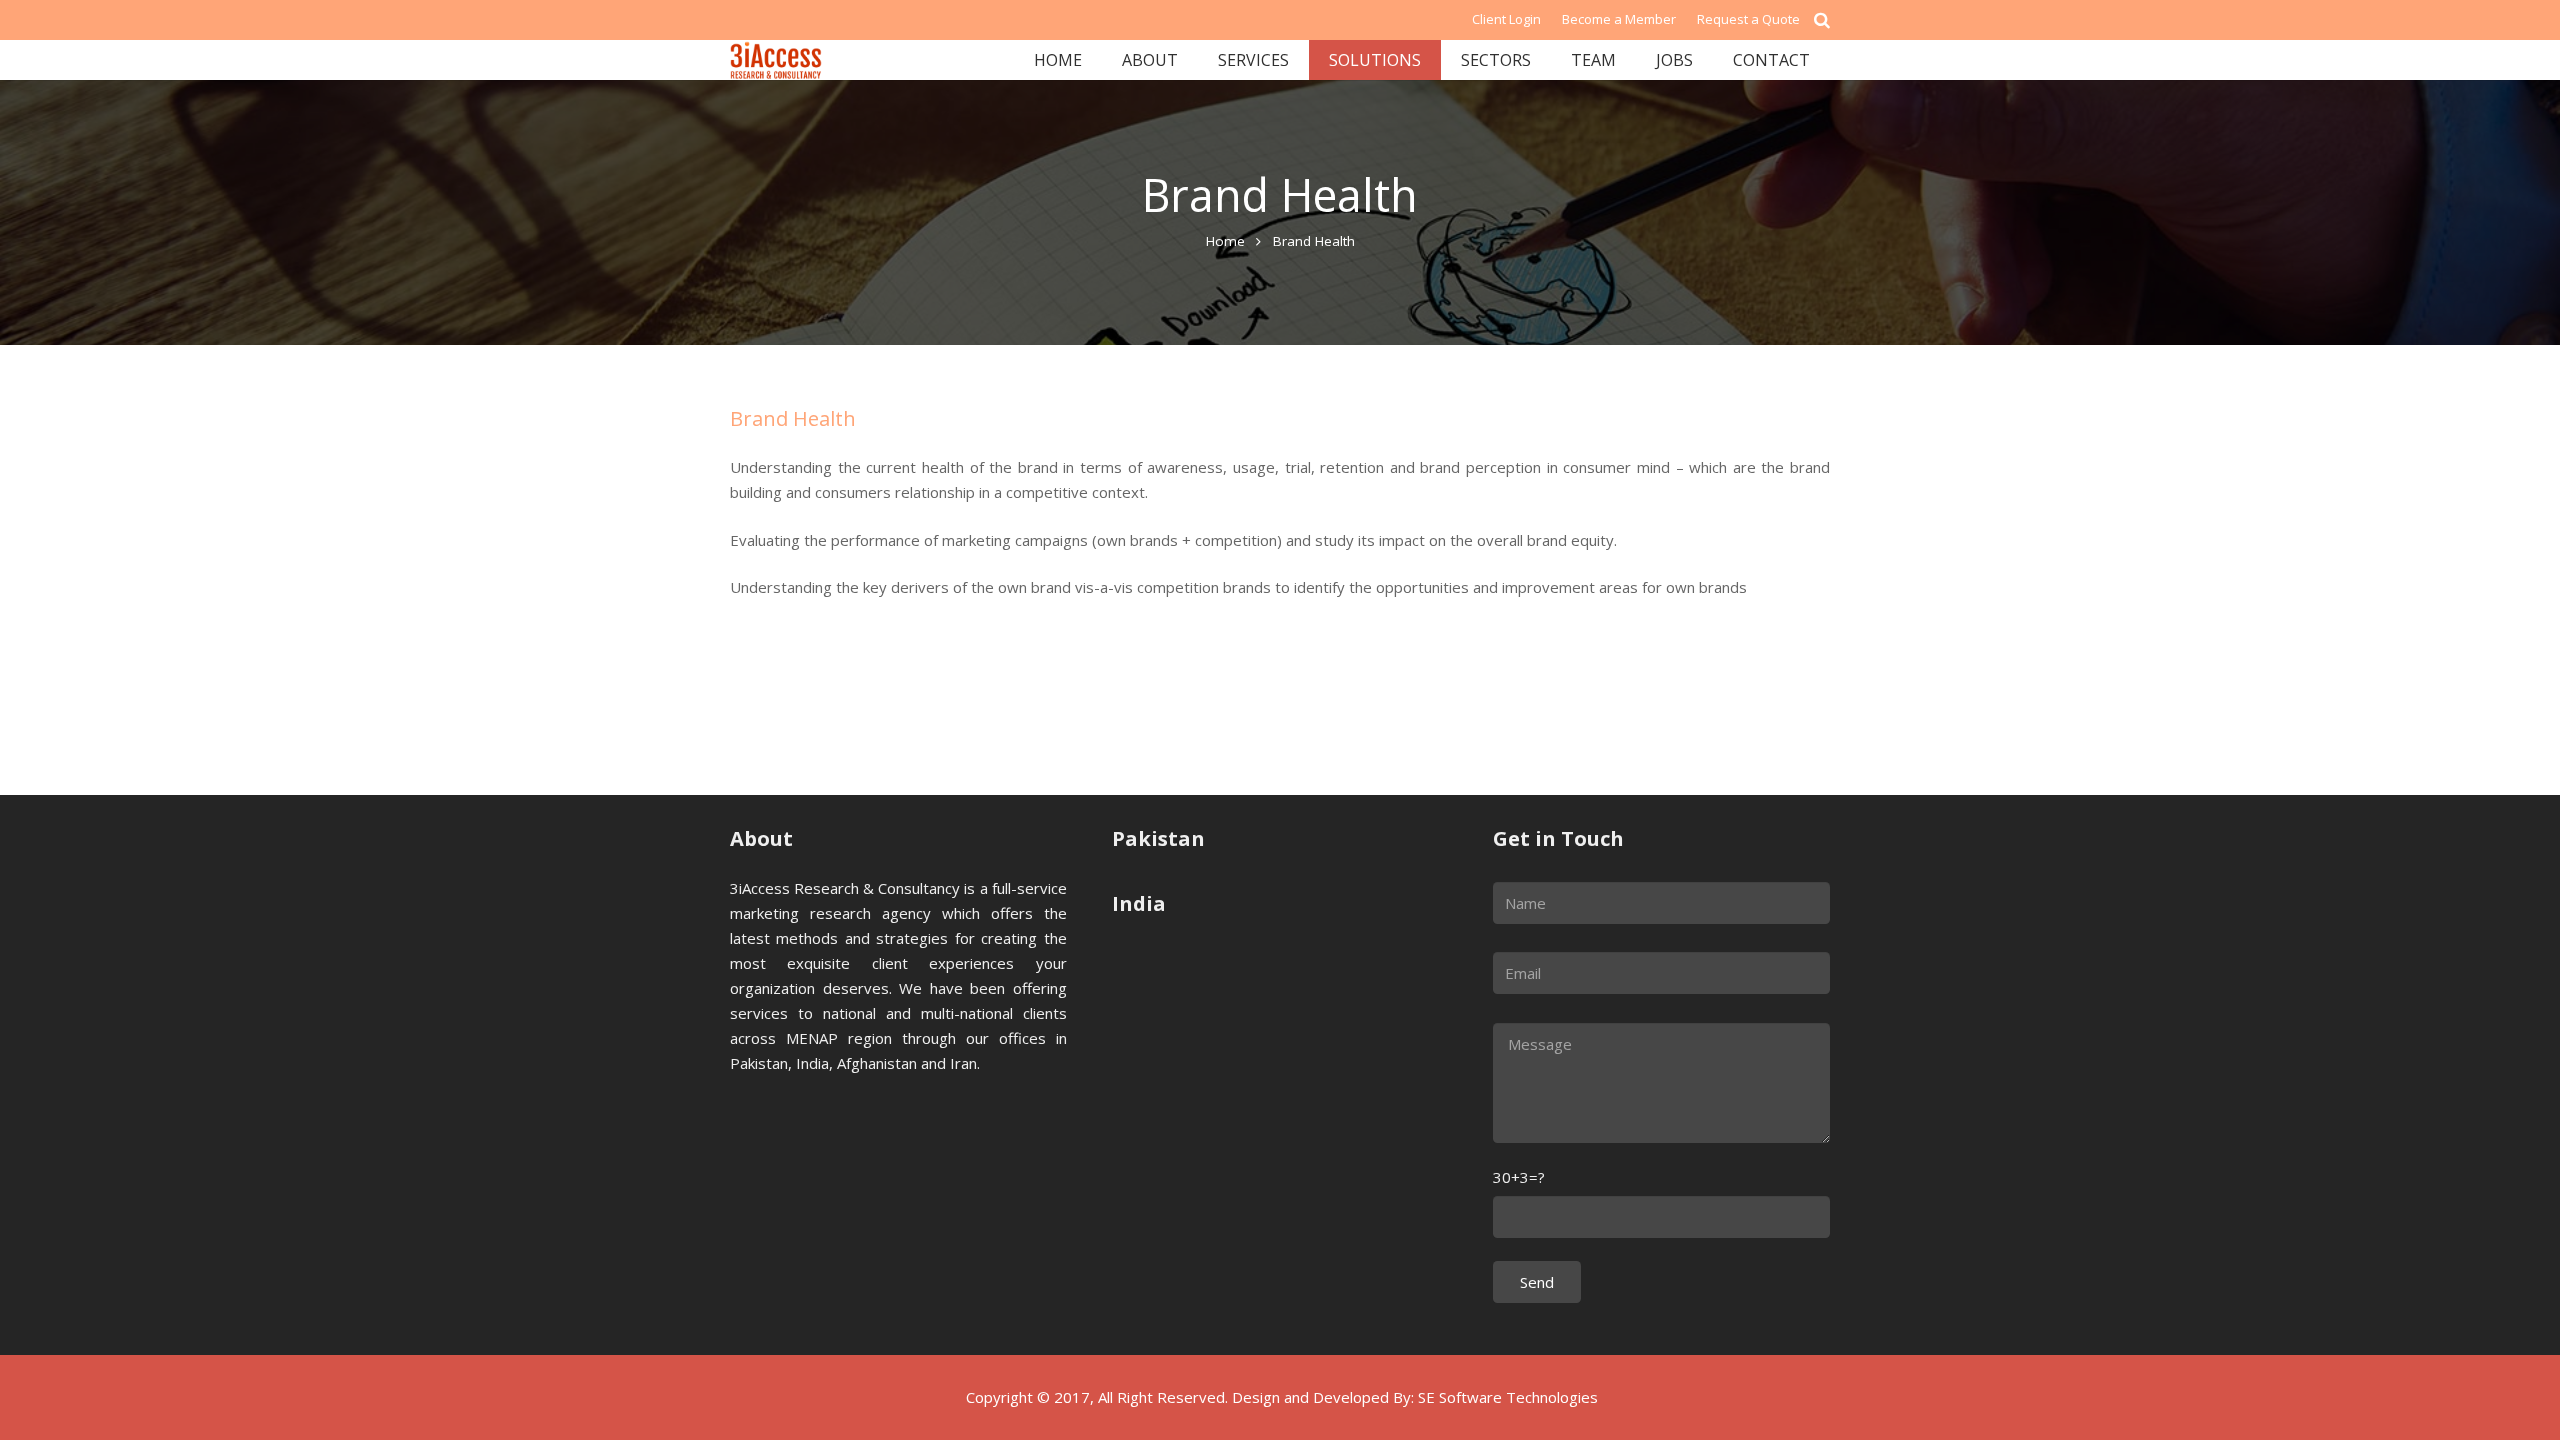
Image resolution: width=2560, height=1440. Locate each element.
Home (1225, 241)
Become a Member (1619, 19)
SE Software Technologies (1508, 1397)
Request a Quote (1748, 19)
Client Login (1506, 19)
